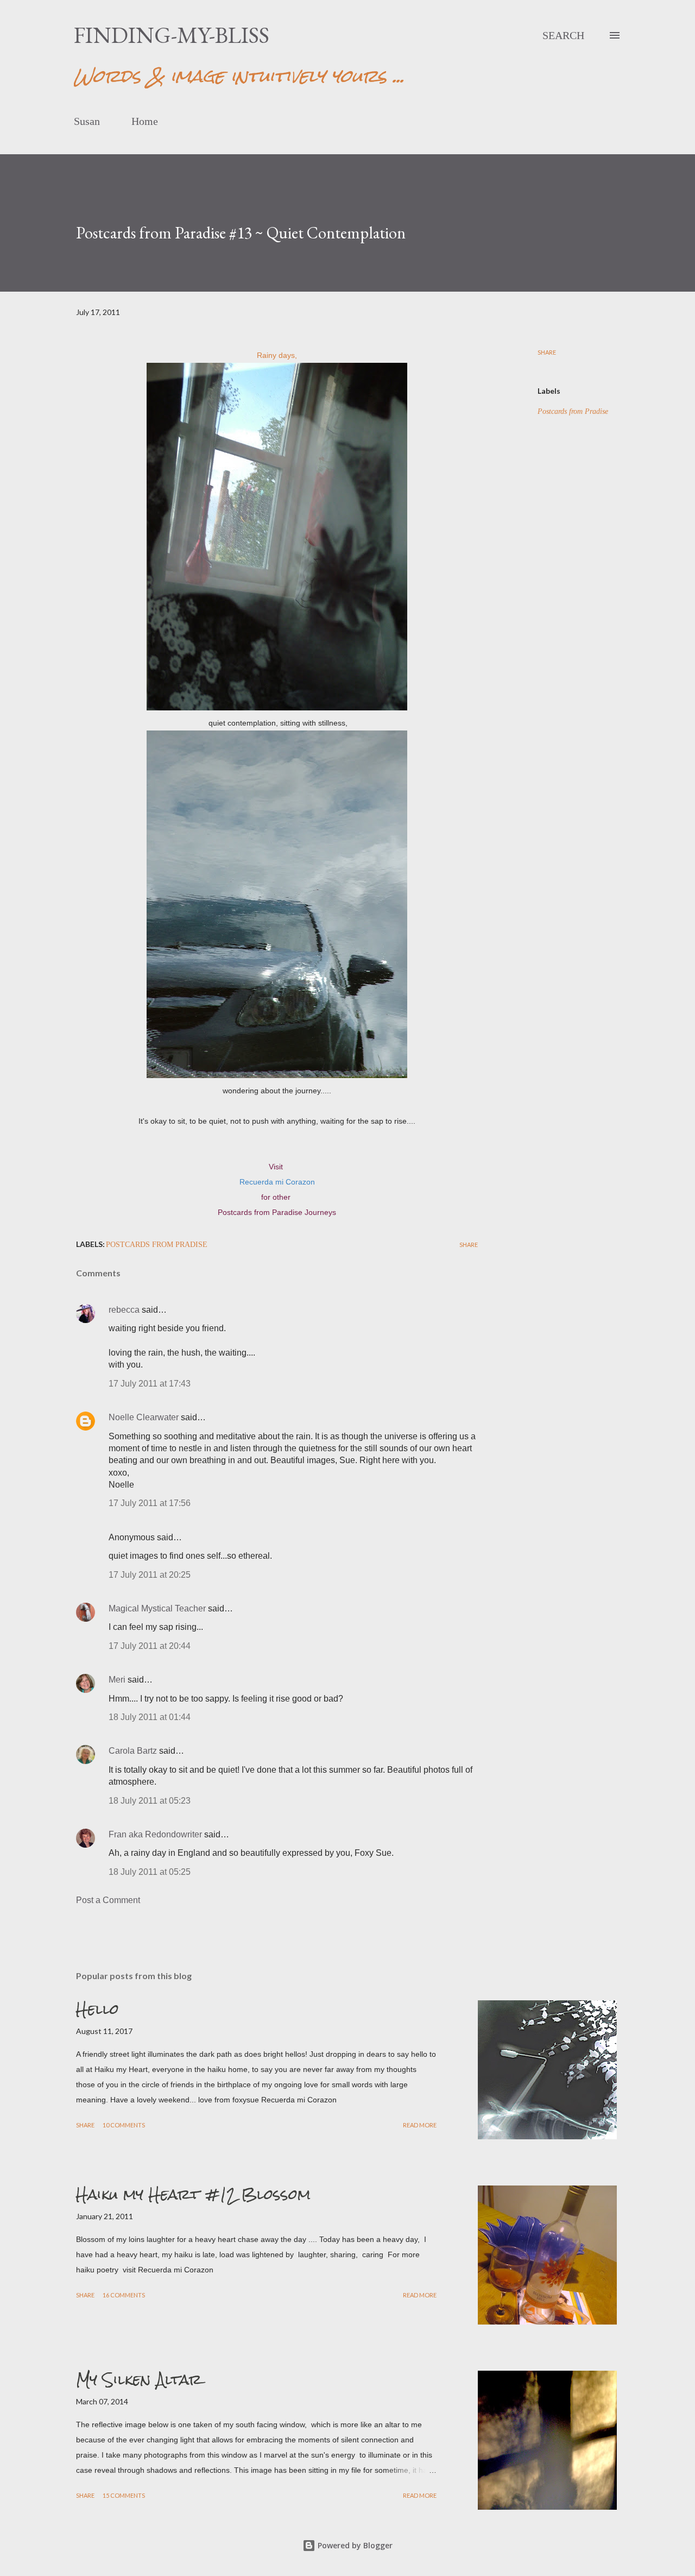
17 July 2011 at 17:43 (150, 1384)
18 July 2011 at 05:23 (150, 1801)
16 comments (124, 2295)
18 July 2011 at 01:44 (150, 1717)
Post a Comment (108, 1900)
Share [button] (547, 352)
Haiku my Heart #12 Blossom (193, 2194)
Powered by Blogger (354, 2545)
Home (145, 121)
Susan (87, 121)
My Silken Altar (139, 2379)
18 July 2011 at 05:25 (150, 1872)
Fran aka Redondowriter (155, 1834)
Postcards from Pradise (573, 411)
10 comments (124, 2125)
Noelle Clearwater (144, 1417)
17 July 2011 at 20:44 (150, 1646)
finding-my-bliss (172, 35)
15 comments (124, 2495)
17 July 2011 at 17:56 (150, 1503)
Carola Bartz (133, 1751)
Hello (97, 2009)
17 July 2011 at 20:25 (150, 1575)
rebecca (124, 1310)
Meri (117, 1680)
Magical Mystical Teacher (157, 1608)
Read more (420, 2125)
